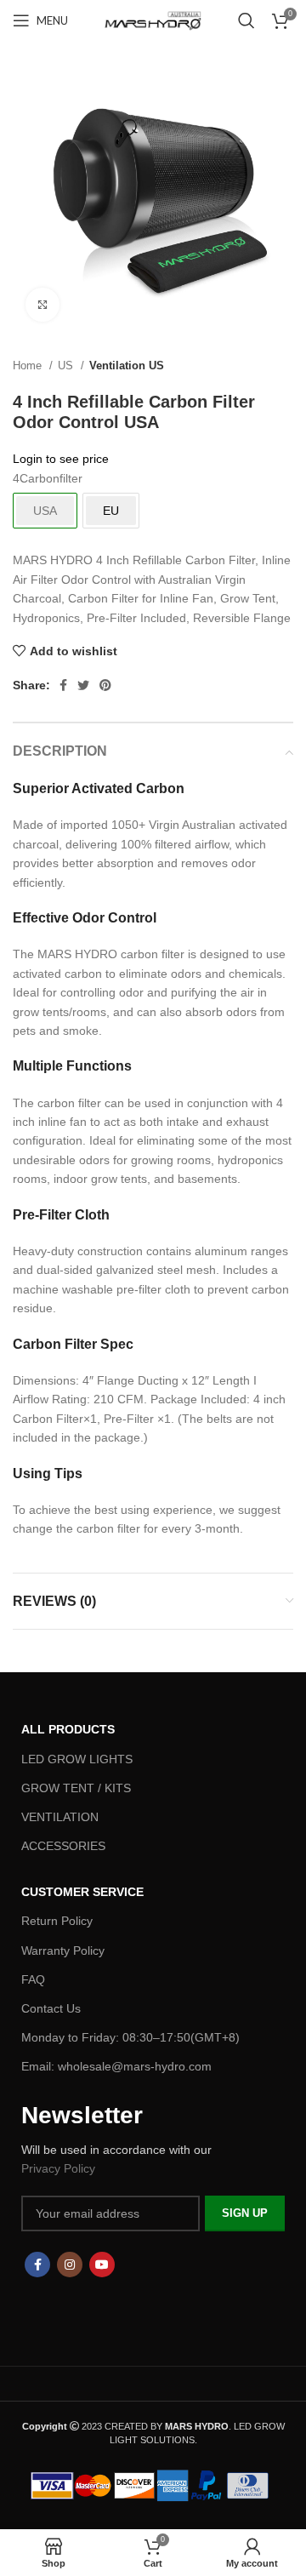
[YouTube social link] (102, 2265)
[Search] (246, 20)
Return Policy (57, 1921)
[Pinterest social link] (105, 685)
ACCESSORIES (63, 1846)
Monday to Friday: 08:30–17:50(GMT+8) (130, 2037)
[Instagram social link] (70, 2265)
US (67, 366)
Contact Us (51, 2008)
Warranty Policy (63, 1951)
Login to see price (61, 459)
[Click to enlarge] (42, 305)
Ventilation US (127, 366)
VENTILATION (60, 1817)
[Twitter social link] (83, 685)
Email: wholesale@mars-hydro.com (116, 2066)
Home (29, 366)
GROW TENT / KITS (76, 1788)
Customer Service (82, 1892)
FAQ (33, 1979)
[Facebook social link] (63, 685)
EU (111, 511)
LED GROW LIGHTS (77, 1759)
